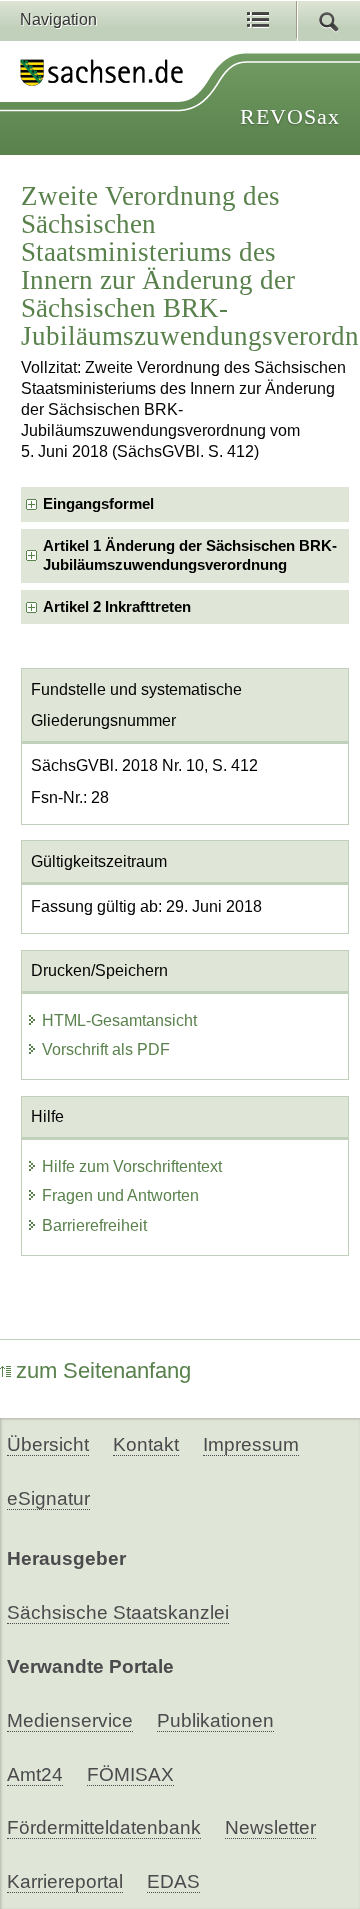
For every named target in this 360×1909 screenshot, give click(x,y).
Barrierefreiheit (94, 1225)
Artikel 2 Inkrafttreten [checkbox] (117, 607)
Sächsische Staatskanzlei (118, 1612)
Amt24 (35, 1774)
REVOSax (290, 116)
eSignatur (48, 1498)
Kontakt (146, 1444)
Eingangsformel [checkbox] (98, 504)
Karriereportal (65, 1881)
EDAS (173, 1881)
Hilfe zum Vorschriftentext (132, 1166)
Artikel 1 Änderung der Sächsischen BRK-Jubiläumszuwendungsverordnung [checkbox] (190, 555)
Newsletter (270, 1827)
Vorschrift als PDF (106, 1049)
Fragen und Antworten (120, 1195)
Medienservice (70, 1720)
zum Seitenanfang (103, 1370)
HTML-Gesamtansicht (119, 1020)
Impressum (251, 1444)
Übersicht (48, 1444)
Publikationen (215, 1720)
